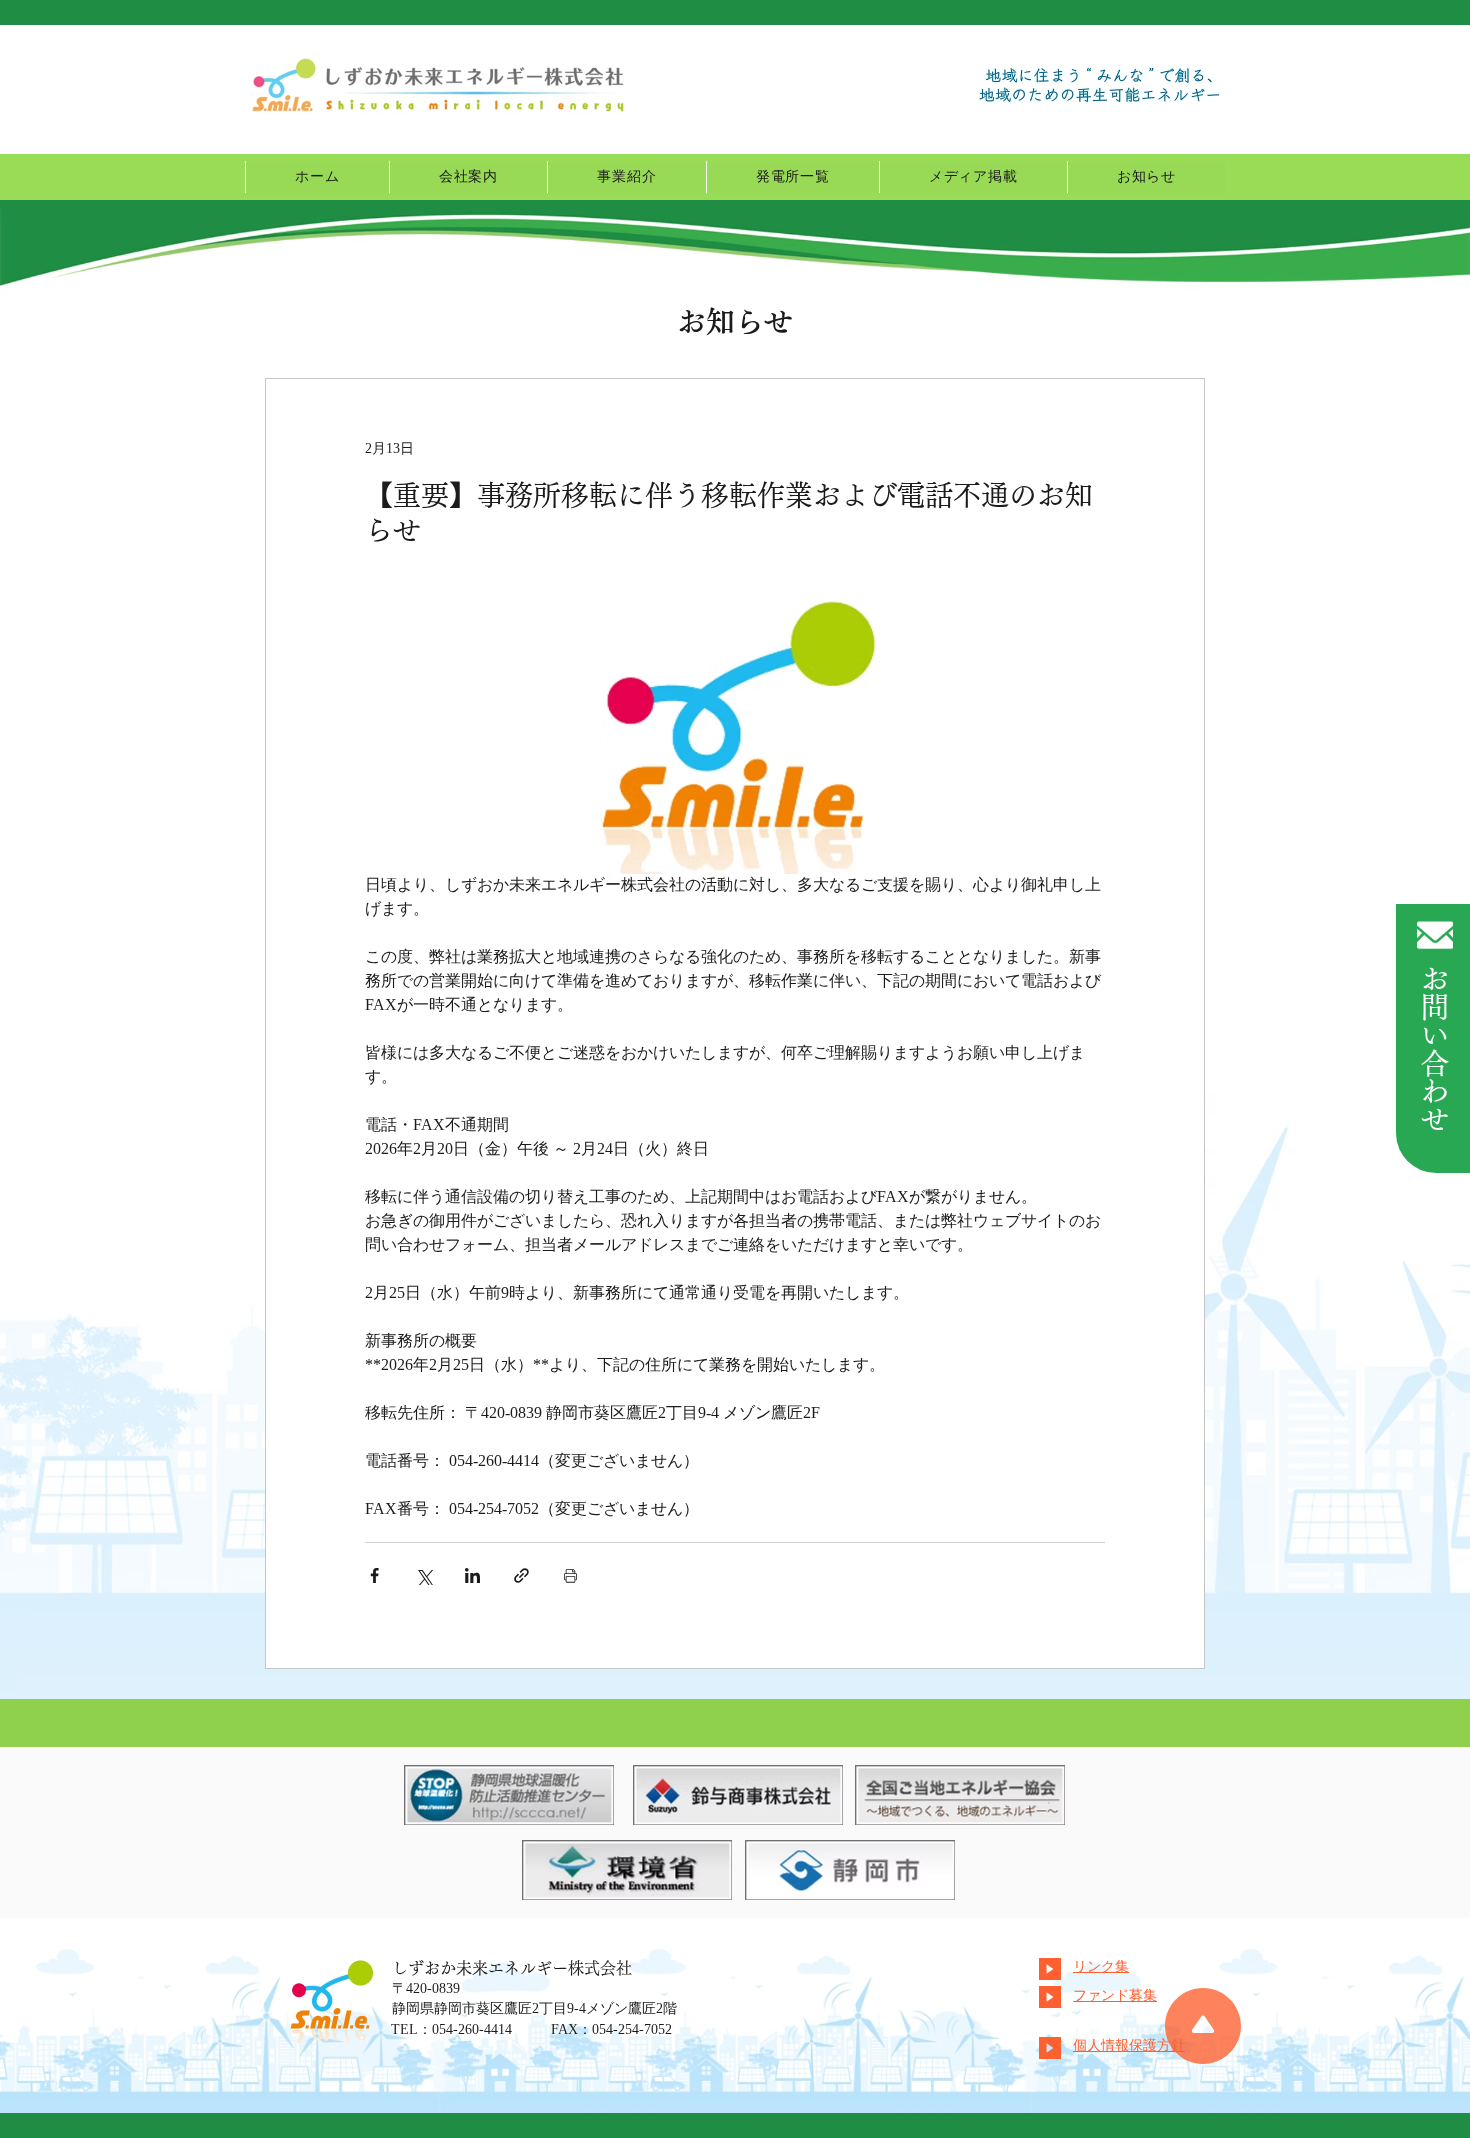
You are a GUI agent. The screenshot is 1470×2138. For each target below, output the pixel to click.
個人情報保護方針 (1129, 2046)
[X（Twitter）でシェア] (423, 1575)
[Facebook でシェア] (374, 1575)
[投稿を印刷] (570, 1575)
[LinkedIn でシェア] (472, 1575)
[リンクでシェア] (521, 1575)
